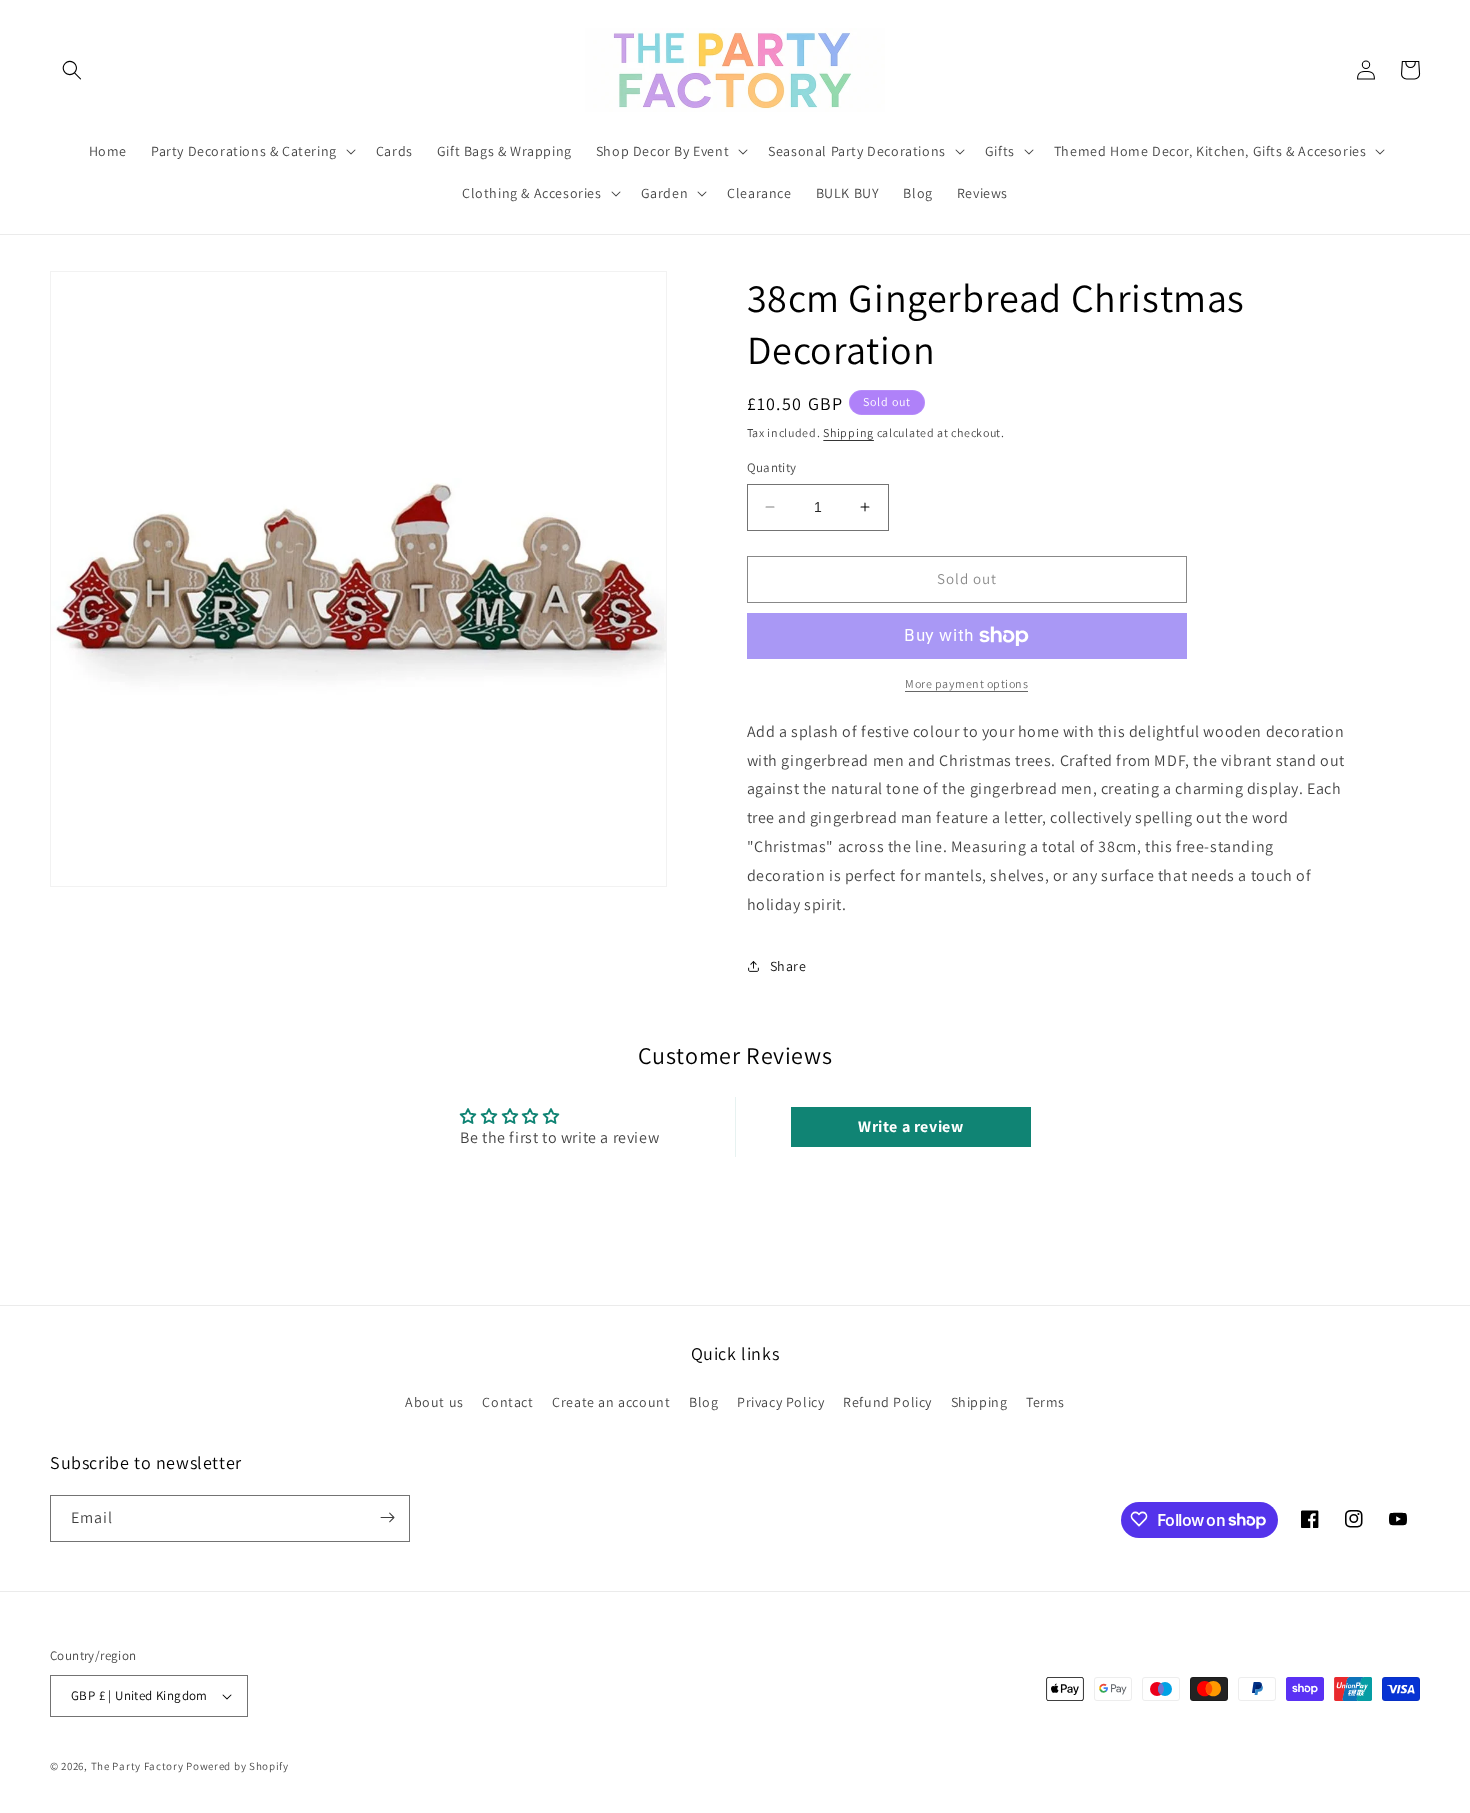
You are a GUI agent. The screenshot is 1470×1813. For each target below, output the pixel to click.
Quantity (772, 467)
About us (434, 1402)
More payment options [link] (966, 683)
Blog (703, 1402)
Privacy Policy (780, 1402)
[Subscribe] (387, 1517)
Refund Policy (887, 1402)
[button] (72, 70)
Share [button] (788, 966)
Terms (1045, 1402)
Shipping (848, 432)
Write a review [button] (910, 1126)
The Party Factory (137, 1766)
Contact (507, 1402)
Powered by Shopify (237, 1766)
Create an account (611, 1402)
